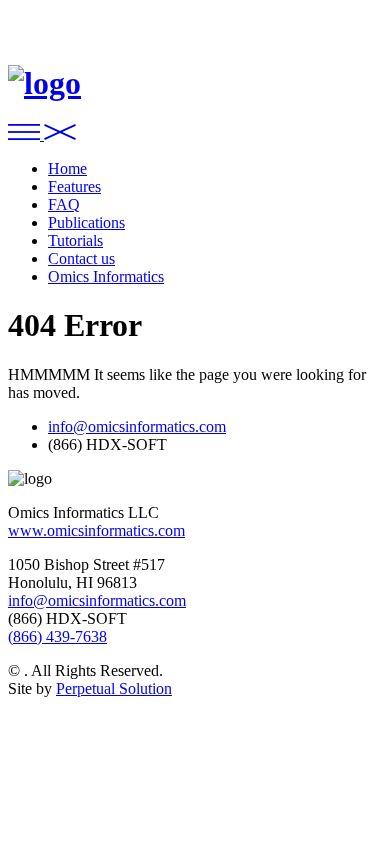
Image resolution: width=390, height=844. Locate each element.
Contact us (81, 258)
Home (67, 168)
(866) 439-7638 (57, 636)
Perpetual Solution (114, 688)
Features (74, 186)
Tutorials (75, 240)
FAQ (64, 204)
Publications (86, 222)
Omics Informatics (106, 276)
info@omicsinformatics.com (137, 426)
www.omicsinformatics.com (96, 530)
